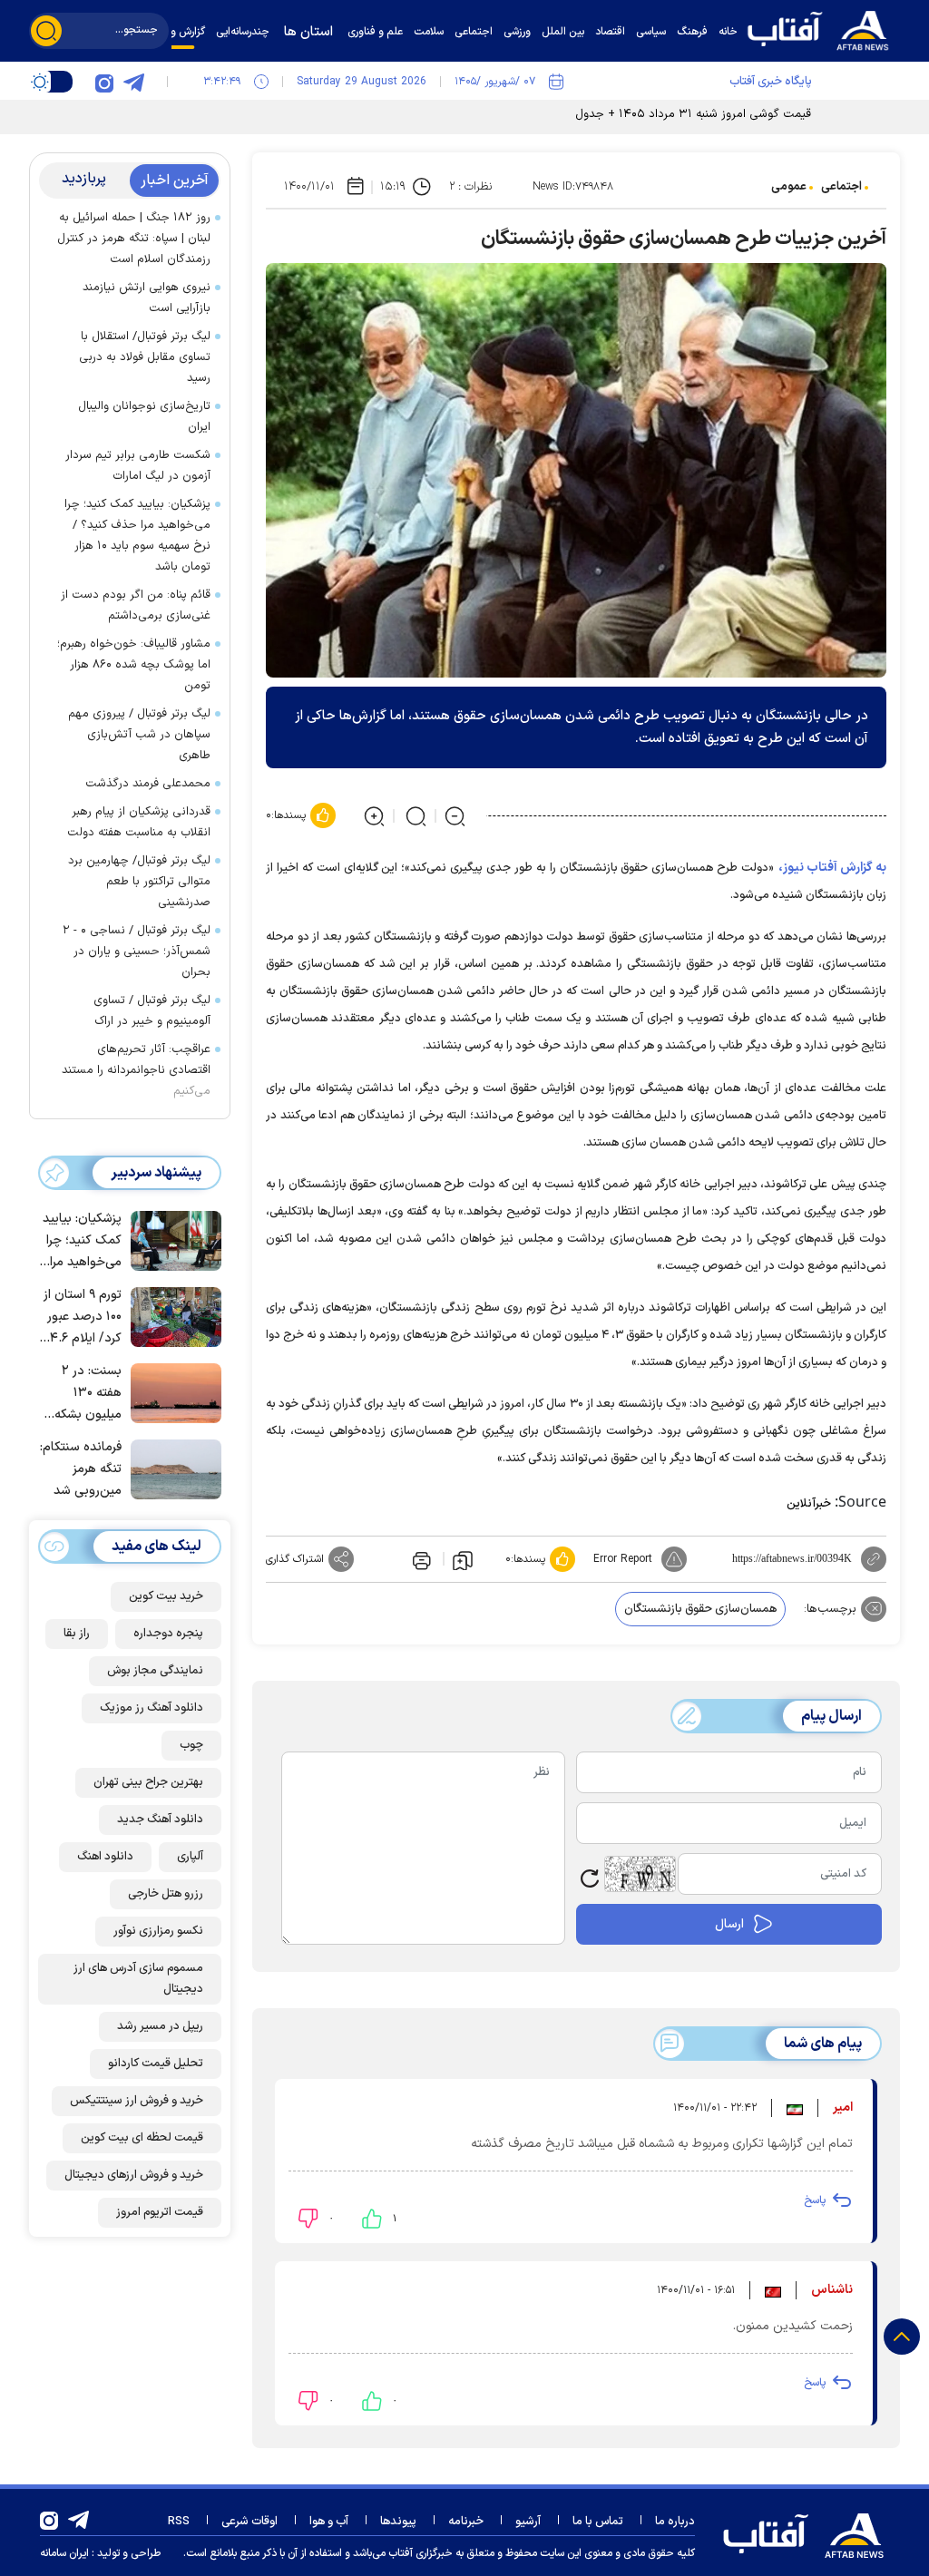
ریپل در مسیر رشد (160, 2026)
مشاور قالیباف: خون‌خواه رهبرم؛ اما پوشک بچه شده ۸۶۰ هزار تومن (134, 665)
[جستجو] (46, 31)
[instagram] (104, 82)
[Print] (420, 1559)
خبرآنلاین (809, 1504)
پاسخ (815, 2200)
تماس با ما (598, 2522)
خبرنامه (466, 2522)
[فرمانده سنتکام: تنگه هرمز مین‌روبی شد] (171, 1468)
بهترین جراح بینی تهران (148, 1782)
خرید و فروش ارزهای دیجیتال (134, 2175)
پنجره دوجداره (168, 1634)
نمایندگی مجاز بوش (155, 1671)
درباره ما (675, 2522)
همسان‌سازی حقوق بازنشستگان (700, 1609)
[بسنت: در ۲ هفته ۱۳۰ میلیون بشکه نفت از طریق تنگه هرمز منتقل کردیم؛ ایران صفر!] (171, 1391)
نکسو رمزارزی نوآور (158, 1931)
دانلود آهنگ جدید (160, 1820)
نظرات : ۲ (470, 187)
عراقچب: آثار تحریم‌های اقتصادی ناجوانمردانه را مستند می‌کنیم (136, 1070)
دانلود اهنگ (105, 1857)
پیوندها (398, 2522)
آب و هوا (329, 2522)
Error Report (623, 1559)
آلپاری (190, 1857)
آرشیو (528, 2522)
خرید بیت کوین (166, 1596)
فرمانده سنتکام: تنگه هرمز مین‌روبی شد (81, 1469)
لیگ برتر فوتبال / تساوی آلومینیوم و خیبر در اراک (152, 1011)
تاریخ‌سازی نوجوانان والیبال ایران (144, 417)
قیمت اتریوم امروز (160, 2212)
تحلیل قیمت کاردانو (156, 2064)
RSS (179, 2522)
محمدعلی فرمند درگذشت (148, 784)
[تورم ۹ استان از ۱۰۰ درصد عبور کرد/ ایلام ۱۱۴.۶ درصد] (171, 1315)
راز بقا (77, 1634)
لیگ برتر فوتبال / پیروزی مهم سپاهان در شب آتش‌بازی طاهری (139, 735)
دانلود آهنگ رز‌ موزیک (152, 1708)
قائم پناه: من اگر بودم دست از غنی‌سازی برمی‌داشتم (136, 605)
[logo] (823, 29)
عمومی (789, 187)
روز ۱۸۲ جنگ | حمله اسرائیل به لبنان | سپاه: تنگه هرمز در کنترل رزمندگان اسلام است (134, 239)
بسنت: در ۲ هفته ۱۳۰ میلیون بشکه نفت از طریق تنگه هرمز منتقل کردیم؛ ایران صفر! (87, 1394)
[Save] (463, 1559)
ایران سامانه (64, 2553)
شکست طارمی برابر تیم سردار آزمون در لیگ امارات (138, 466)
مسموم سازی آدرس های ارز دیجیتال (138, 1979)
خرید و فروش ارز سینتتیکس (137, 2101)
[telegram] (133, 82)
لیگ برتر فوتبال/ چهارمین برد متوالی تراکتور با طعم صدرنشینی (139, 882)
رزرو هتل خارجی (166, 1894)
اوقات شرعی (249, 2522)
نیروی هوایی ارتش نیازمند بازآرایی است (147, 298)
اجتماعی (841, 187)
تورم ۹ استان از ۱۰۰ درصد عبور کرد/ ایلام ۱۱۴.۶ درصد (81, 1317)
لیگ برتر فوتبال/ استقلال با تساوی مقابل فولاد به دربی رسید (145, 357)
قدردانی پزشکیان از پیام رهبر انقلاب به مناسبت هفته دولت (139, 822)
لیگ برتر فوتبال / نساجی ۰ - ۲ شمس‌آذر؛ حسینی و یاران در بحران (137, 951)
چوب (191, 1745)
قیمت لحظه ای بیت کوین (142, 2138)
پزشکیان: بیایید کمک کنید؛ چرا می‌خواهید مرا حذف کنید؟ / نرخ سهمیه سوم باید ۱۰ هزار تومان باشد (137, 536)
